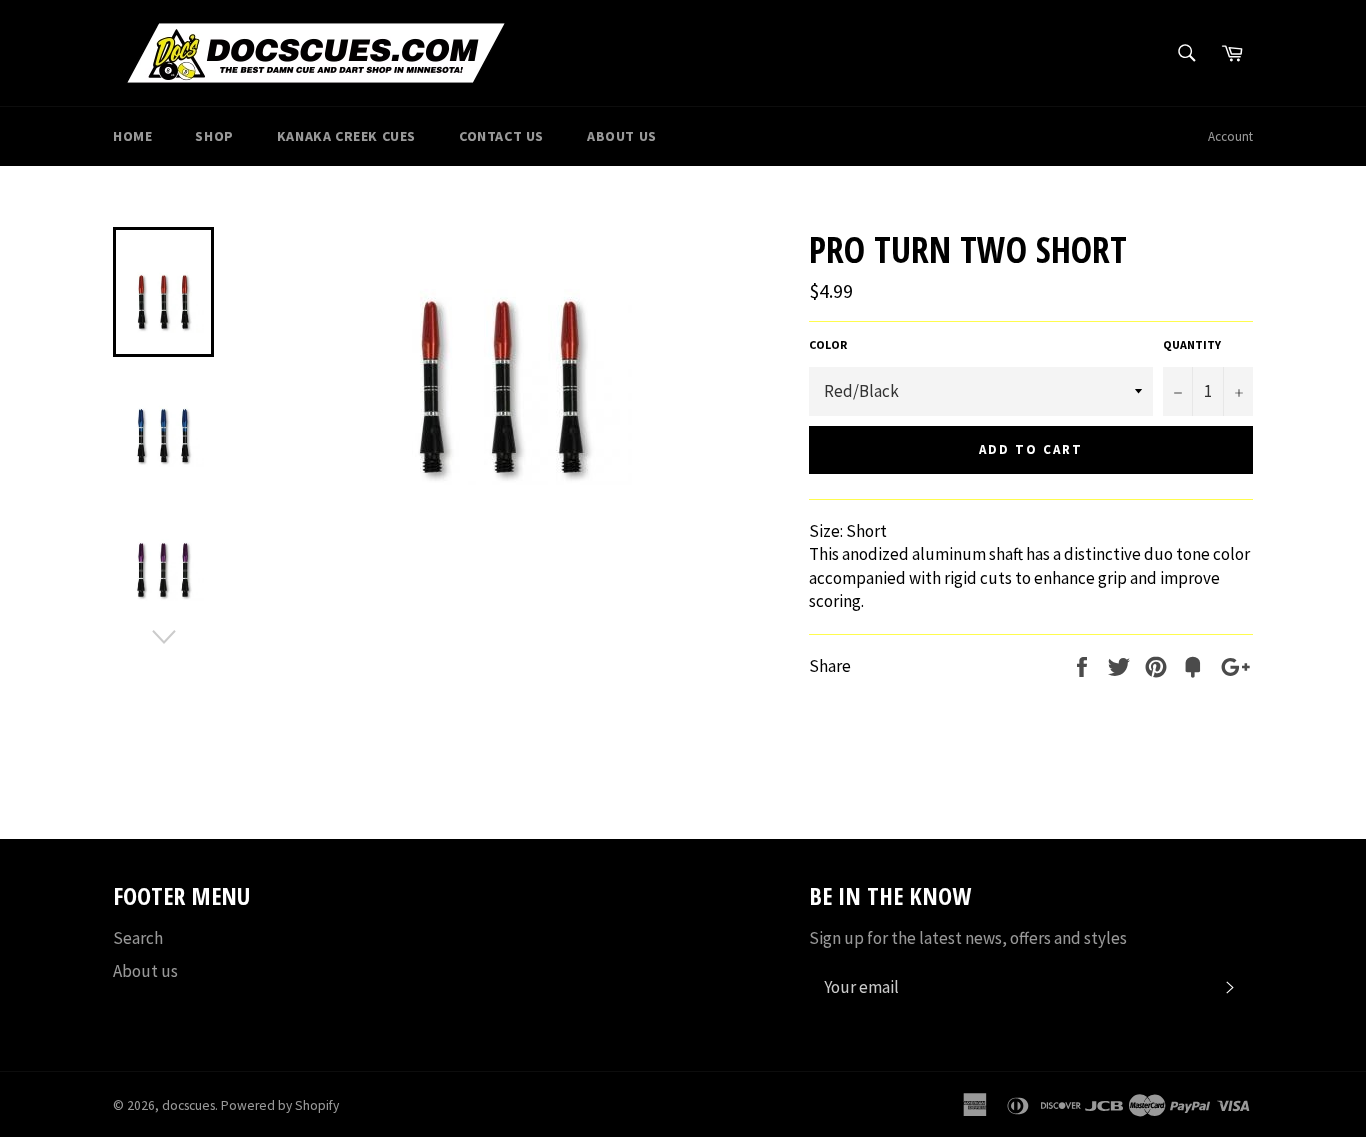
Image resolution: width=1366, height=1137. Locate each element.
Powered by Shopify (280, 1105)
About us (145, 971)
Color (828, 344)
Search (138, 938)
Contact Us (501, 136)
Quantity (1192, 344)
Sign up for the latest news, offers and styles (968, 938)
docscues (188, 1105)
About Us (622, 136)
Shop (214, 136)
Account (1230, 136)
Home (132, 136)
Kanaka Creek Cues (346, 136)
